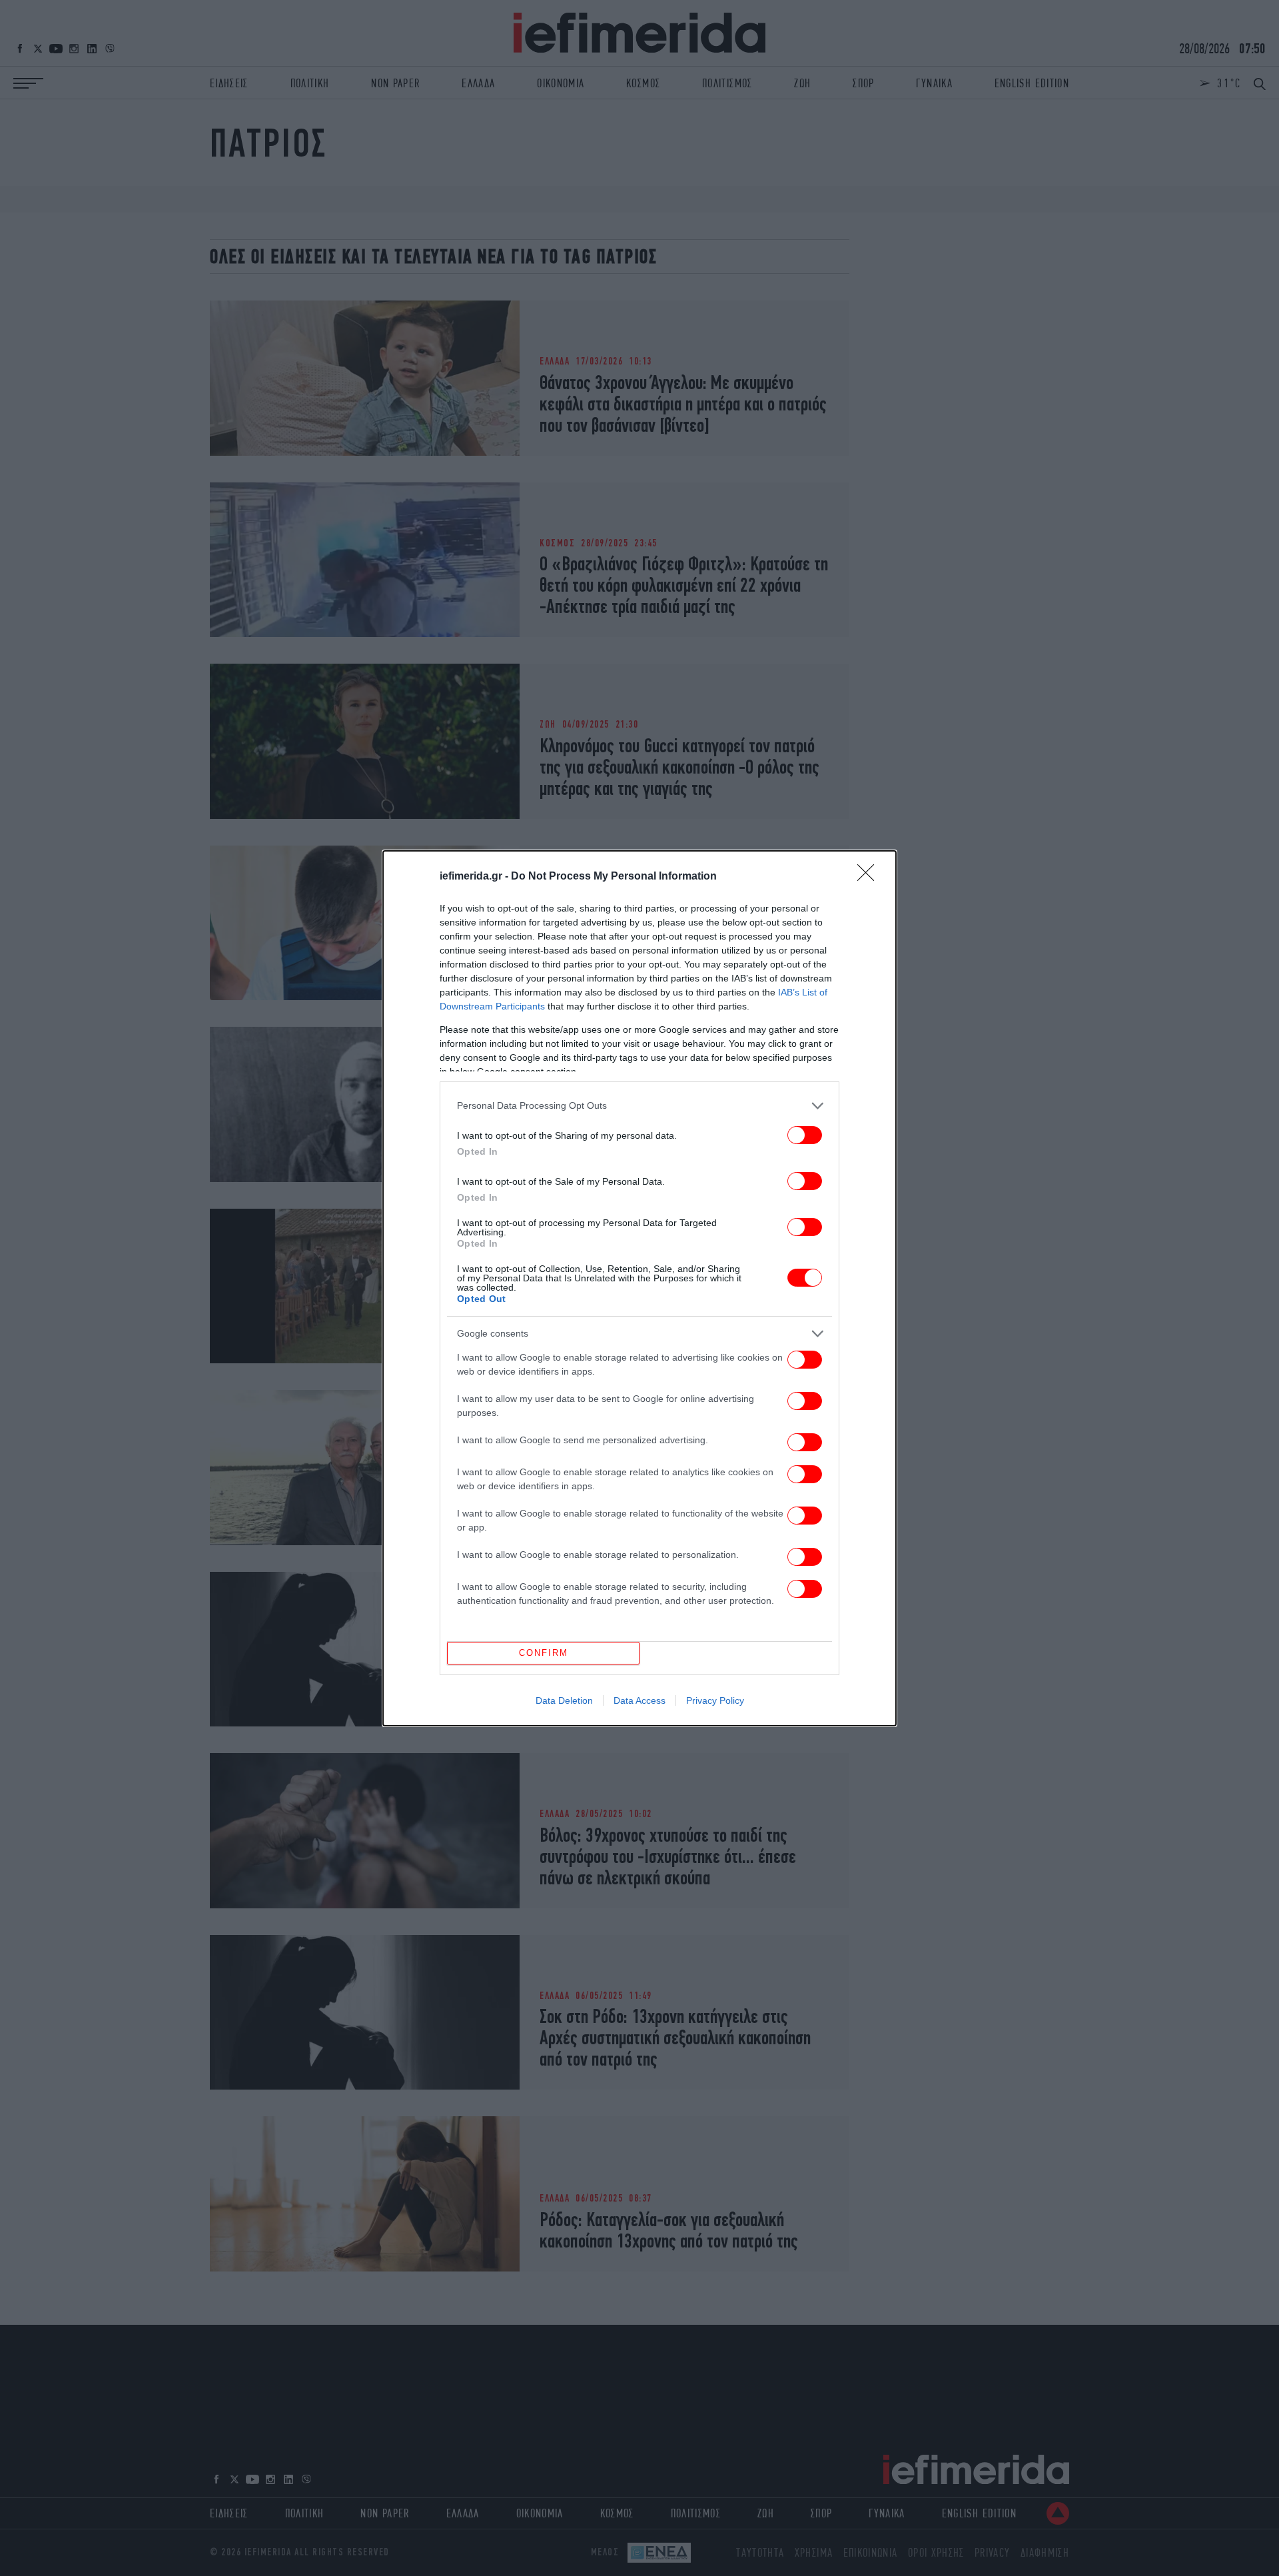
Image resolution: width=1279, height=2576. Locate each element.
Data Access (639, 1700)
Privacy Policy (715, 1700)
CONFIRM (544, 1653)
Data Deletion (564, 1700)
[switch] (805, 1135)
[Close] (870, 877)
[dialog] (639, 1288)
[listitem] (639, 1106)
